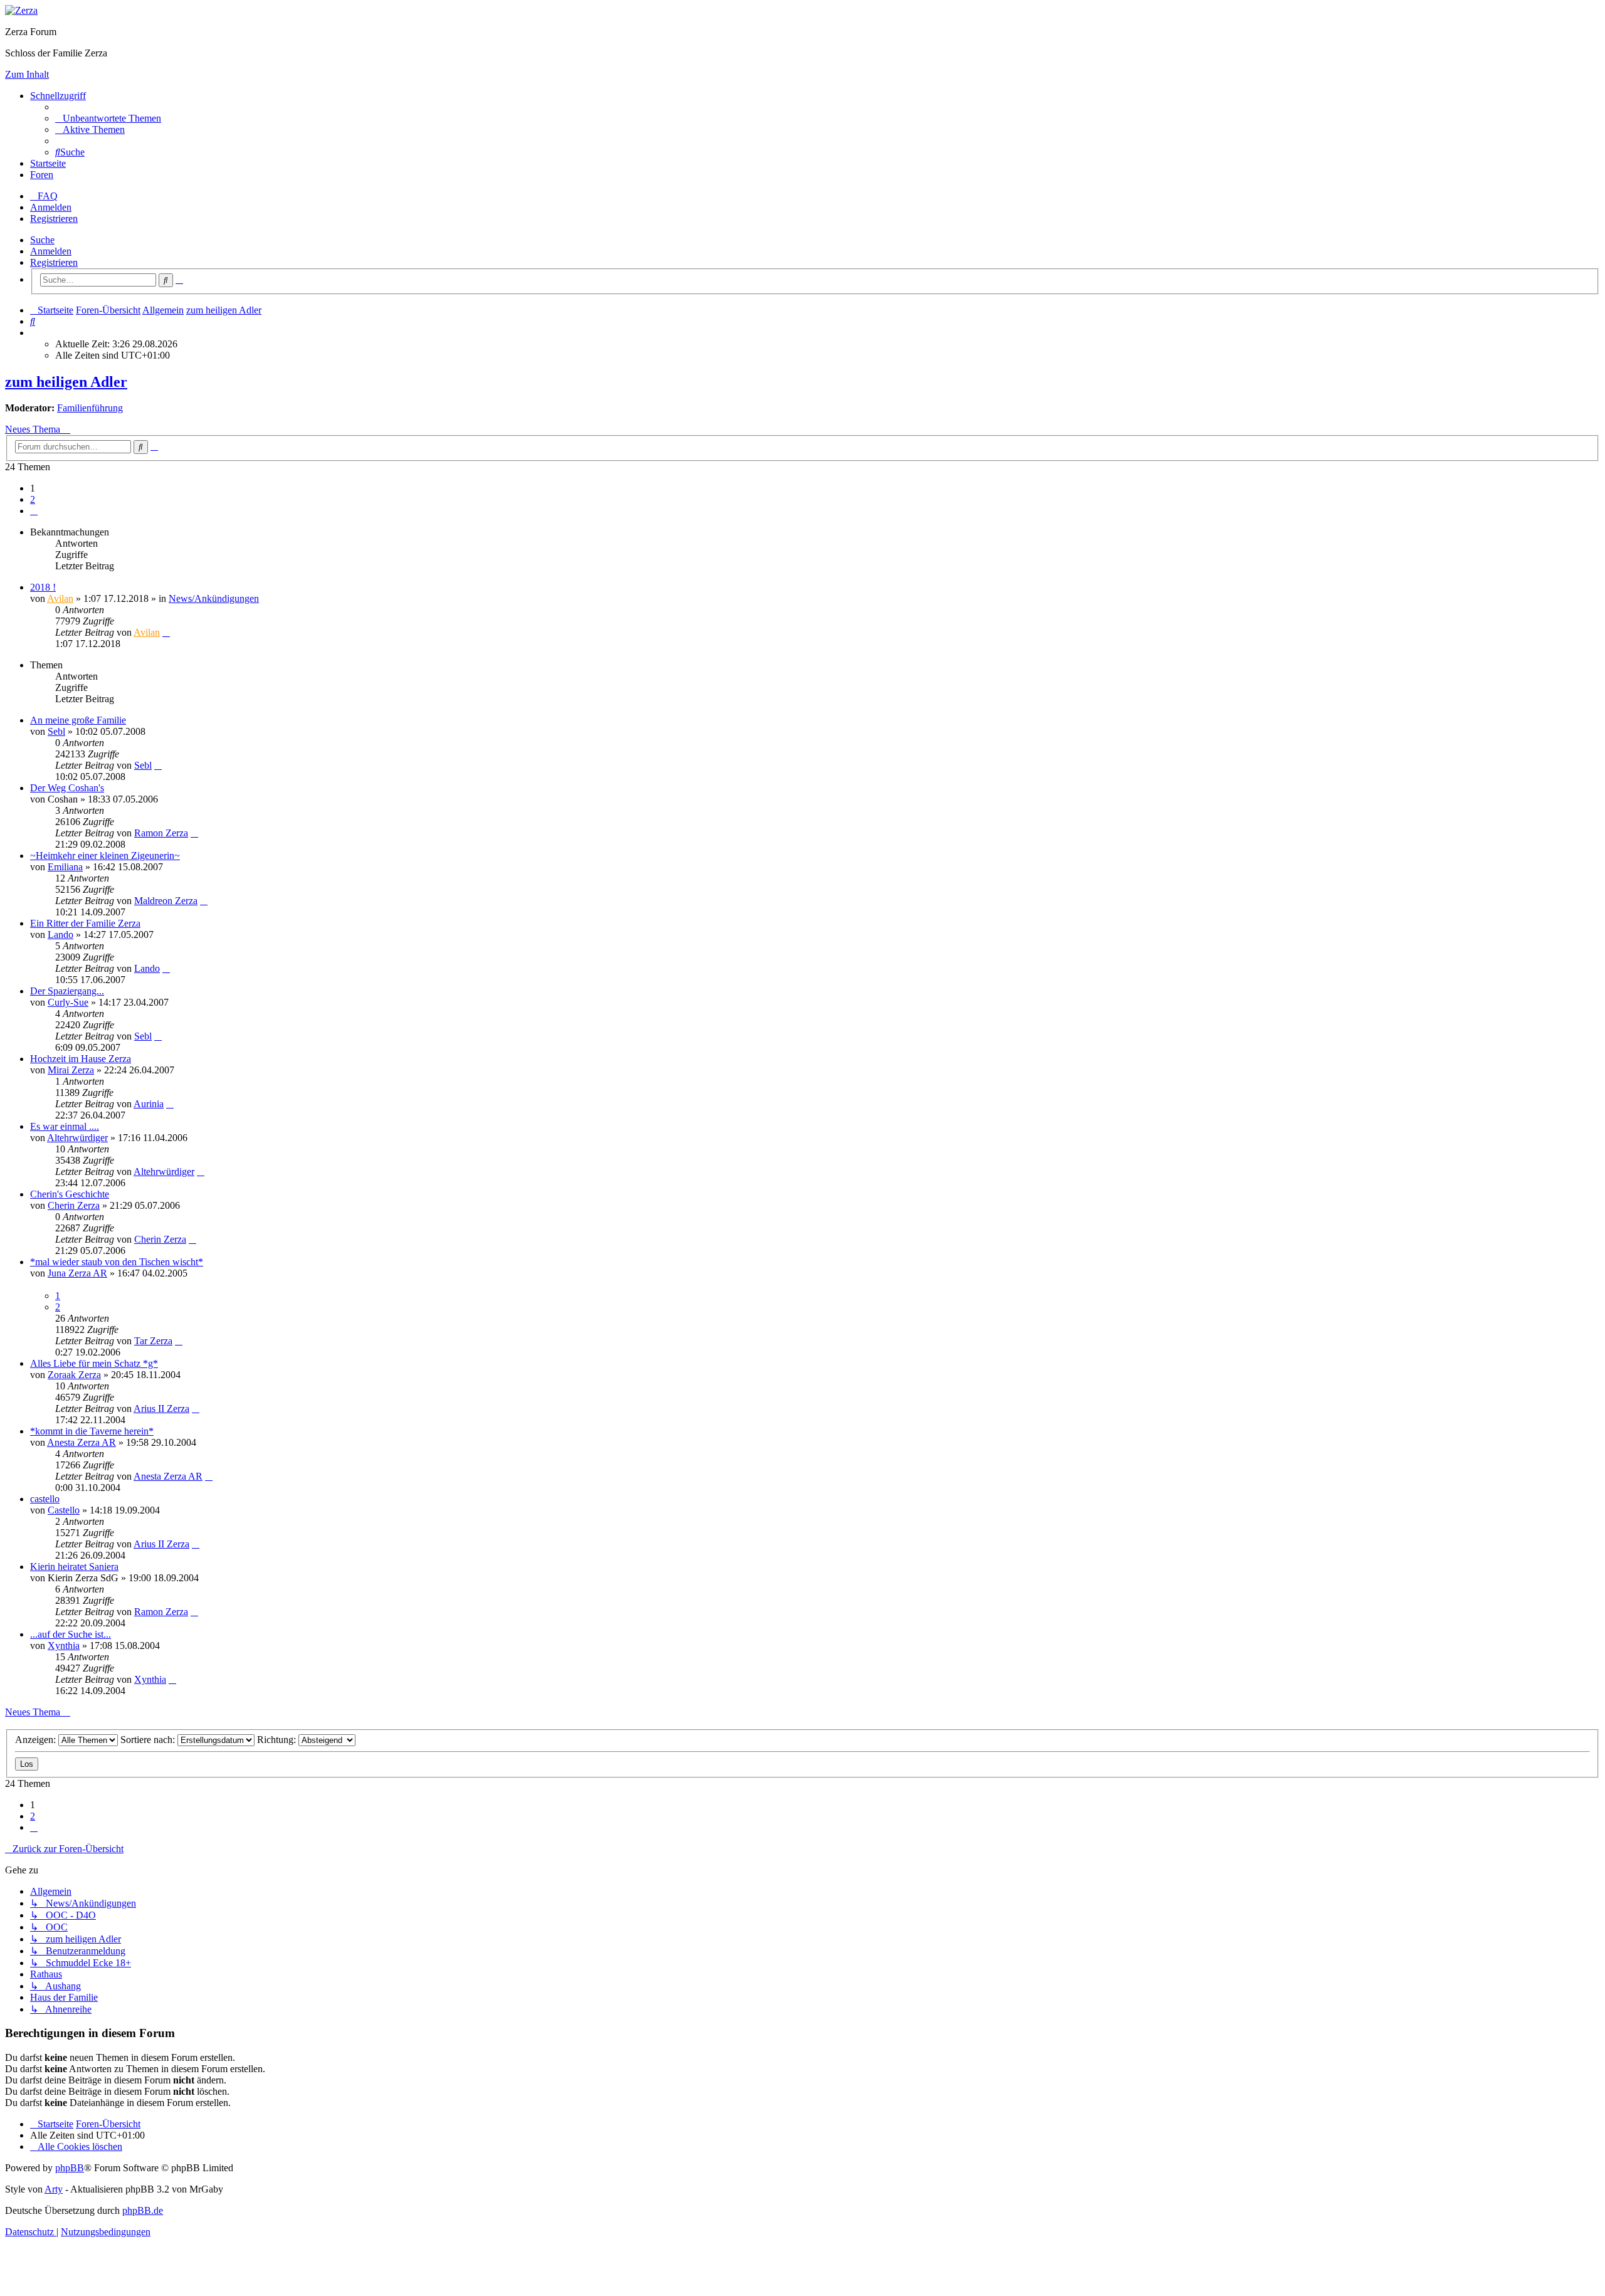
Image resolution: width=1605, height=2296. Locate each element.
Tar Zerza (153, 1341)
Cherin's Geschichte (70, 1194)
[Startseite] (21, 10)
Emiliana (65, 867)
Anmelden (51, 251)
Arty (54, 2189)
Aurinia (149, 1104)
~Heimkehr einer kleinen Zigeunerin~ (105, 856)
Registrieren (54, 262)
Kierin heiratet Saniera (74, 1567)
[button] (34, 511)
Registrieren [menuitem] (54, 219)
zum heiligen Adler (66, 382)
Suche (42, 240)
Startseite (48, 163)
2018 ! (43, 587)
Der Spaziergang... (67, 991)
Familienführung (90, 408)
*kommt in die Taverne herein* (92, 1431)
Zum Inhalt (27, 74)
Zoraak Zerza (74, 1375)
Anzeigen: (37, 1740)
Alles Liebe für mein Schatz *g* (94, 1363)
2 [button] (33, 499)
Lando (61, 935)
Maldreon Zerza (166, 901)
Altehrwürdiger (77, 1138)
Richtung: (278, 1740)
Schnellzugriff (58, 96)
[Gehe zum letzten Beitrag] (166, 632)
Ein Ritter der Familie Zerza (85, 923)
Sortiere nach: (149, 1740)
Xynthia (64, 1646)
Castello (64, 1510)
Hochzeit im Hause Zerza (81, 1059)
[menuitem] (108, 118)
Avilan (60, 598)
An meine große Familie (78, 720)
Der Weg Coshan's (67, 788)
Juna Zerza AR (77, 1273)
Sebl (56, 731)
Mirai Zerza (71, 1070)
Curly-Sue (68, 1002)
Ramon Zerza (161, 833)
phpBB (70, 2168)
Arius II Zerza (161, 1409)
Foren (42, 175)
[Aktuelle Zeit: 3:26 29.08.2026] (34, 333)
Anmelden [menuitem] (51, 207)
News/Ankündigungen (214, 598)
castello (45, 1499)
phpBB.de (143, 2210)
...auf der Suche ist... (71, 1634)
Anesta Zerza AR (82, 1442)
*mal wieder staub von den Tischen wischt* (117, 1262)
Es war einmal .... (65, 1126)
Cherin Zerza (74, 1205)
